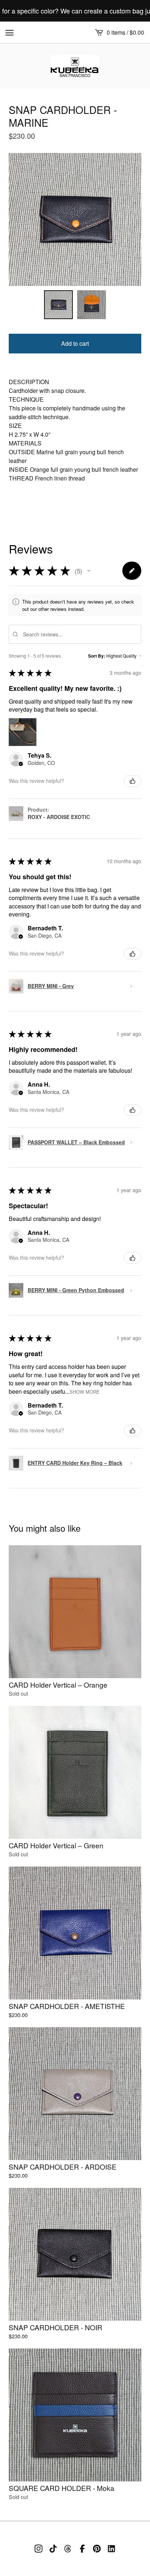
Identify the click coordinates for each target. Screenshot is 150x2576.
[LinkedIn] (111, 2549)
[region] (75, 11)
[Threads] (68, 2549)
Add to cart (75, 343)
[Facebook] (82, 2549)
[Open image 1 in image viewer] (75, 219)
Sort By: (97, 656)
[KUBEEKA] (75, 66)
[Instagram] (39, 2549)
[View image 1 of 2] (58, 305)
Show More (85, 1391)
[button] (89, 571)
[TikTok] (53, 2549)
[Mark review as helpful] (133, 781)
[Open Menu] (9, 32)
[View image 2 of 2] (92, 305)
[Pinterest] (97, 2549)
